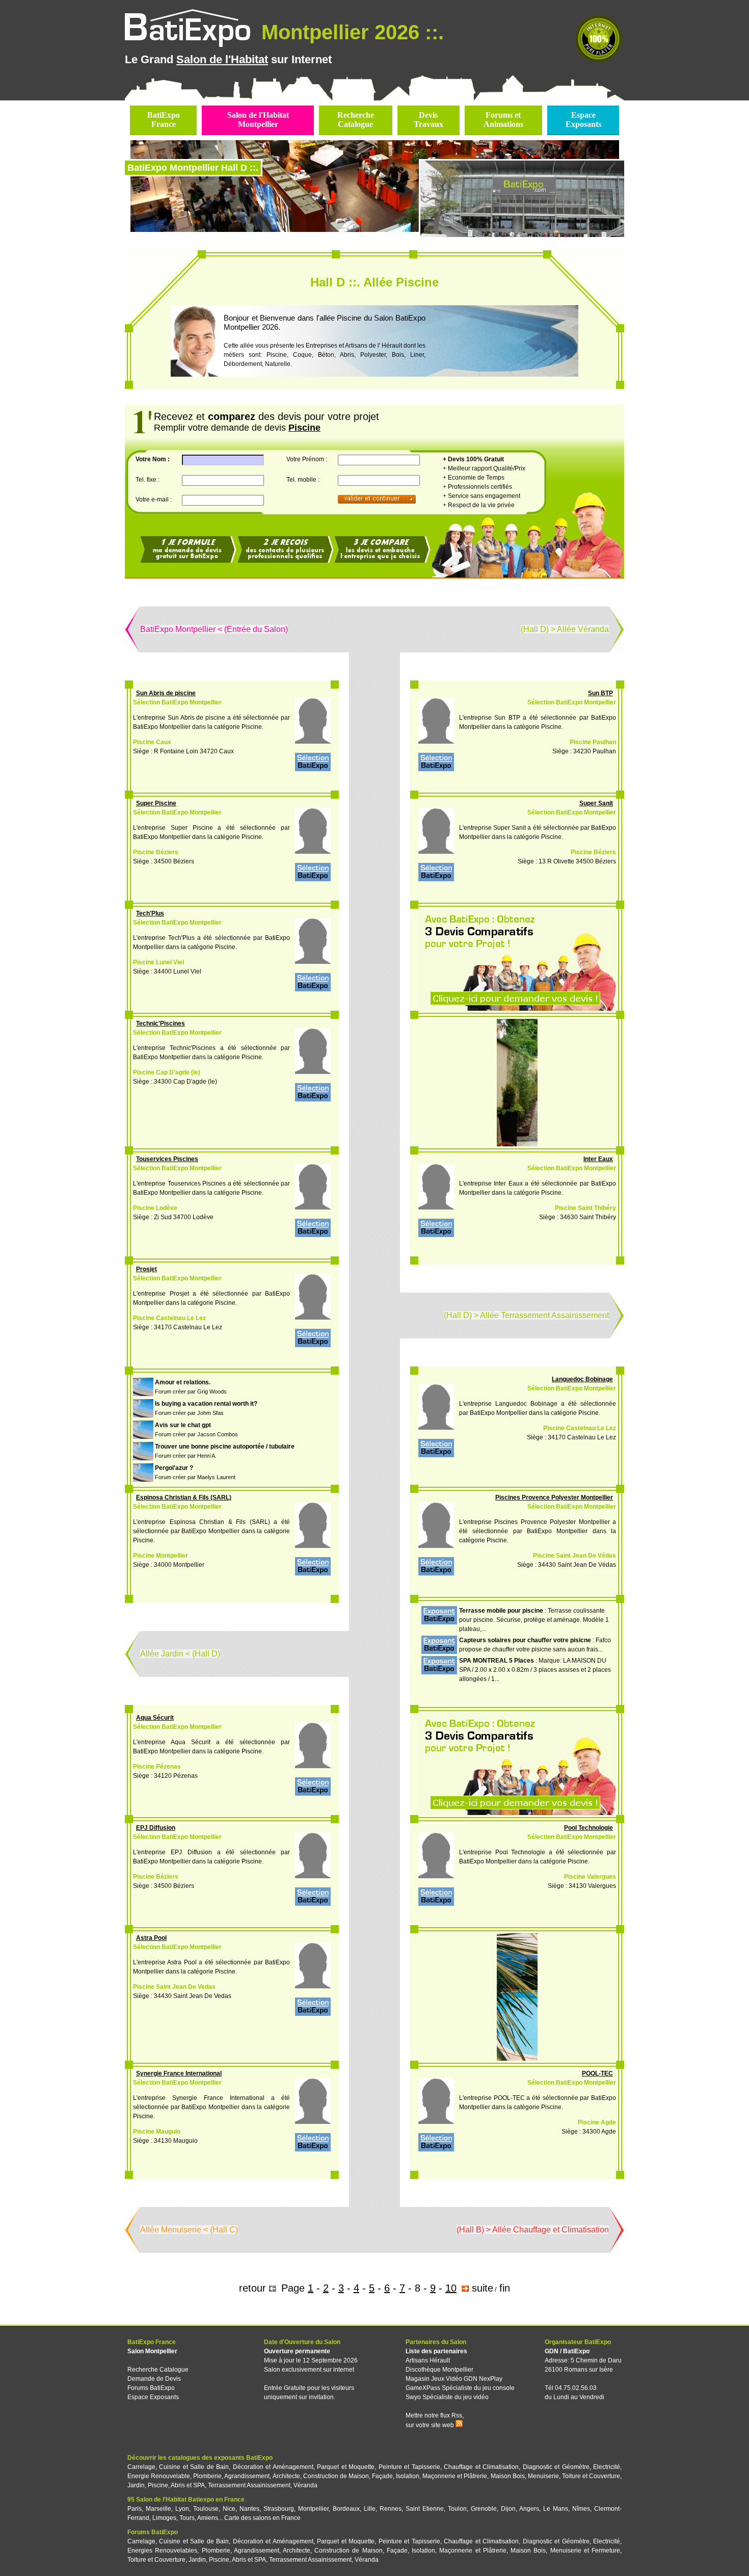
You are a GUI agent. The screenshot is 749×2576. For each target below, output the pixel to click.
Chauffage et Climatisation (481, 2467)
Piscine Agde (597, 2122)
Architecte (286, 2476)
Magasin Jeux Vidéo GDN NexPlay (454, 2379)
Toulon (457, 2509)
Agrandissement (247, 2476)
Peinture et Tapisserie (409, 2467)
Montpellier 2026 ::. (350, 32)
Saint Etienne (425, 2509)
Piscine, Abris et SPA (176, 2485)
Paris (135, 2509)
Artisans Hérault (428, 2360)
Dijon (508, 2509)
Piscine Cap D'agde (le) (167, 1072)
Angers (529, 2509)
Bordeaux (346, 2509)
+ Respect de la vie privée (479, 505)
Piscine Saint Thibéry (585, 1208)
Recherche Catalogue (158, 2370)
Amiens (208, 2518)
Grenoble (484, 2509)
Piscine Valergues (590, 1877)
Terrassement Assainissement (249, 2485)
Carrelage (141, 2467)
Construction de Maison (336, 2476)
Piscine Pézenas (157, 1767)
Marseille (158, 2509)
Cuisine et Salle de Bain (194, 2467)
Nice (229, 2509)
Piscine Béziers (156, 852)
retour (252, 2288)
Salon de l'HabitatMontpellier (258, 120)
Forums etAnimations (503, 120)
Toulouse (206, 2509)
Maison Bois (508, 2476)
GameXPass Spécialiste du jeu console (460, 2388)
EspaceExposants (583, 120)
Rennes (391, 2509)
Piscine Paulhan (593, 742)
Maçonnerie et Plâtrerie (455, 2476)
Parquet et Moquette (346, 2467)
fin (505, 2288)
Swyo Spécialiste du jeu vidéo (447, 2397)
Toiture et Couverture (591, 2476)
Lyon (182, 2509)
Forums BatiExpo (151, 2388)
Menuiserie (543, 2476)
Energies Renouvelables (162, 2551)
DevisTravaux (429, 120)
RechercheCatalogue (356, 120)
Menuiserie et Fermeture (585, 2551)
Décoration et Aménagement (273, 2467)
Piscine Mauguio (157, 2132)
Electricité (607, 2467)
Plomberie (207, 2476)
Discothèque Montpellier (439, 2370)
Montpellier (313, 2509)
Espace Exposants (153, 2397)
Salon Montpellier (152, 2351)
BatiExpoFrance (164, 120)
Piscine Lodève (155, 1208)
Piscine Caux (152, 742)
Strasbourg (279, 2509)
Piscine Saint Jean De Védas (574, 1556)
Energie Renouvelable (159, 2476)
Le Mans (556, 2509)
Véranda (305, 2485)
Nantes (249, 2509)
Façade (382, 2476)
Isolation (408, 2476)
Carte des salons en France (262, 2518)
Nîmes (581, 2509)
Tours (187, 2518)
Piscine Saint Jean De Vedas (174, 1987)
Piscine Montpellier (160, 1556)
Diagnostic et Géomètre (556, 2467)
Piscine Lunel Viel (158, 962)
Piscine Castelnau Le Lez (169, 1318)
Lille (370, 2509)
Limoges (164, 2518)
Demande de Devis (154, 2379)
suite (483, 2288)
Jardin (136, 2485)
